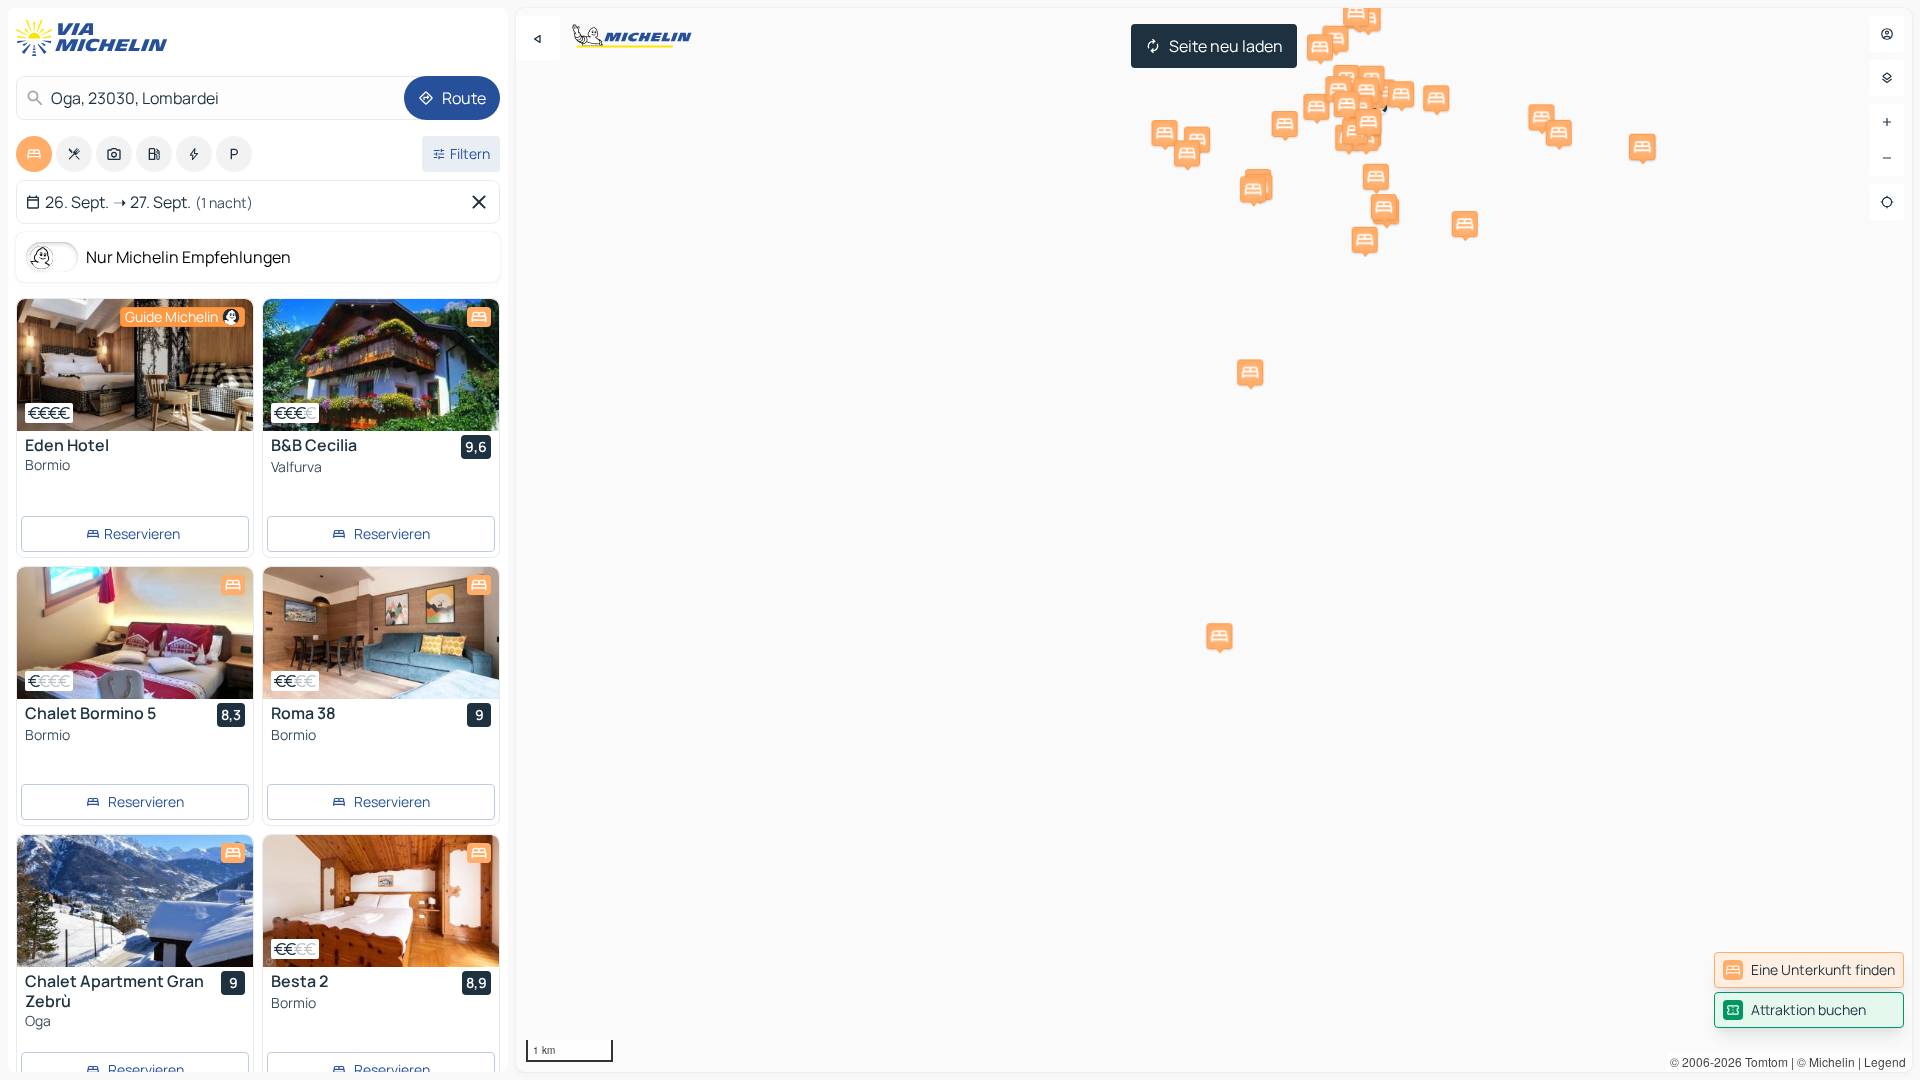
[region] (1214, 540)
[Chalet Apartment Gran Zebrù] (135, 901)
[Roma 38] (381, 633)
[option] (34, 154)
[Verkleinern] (1887, 158)
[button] (1541, 117)
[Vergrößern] (1887, 122)
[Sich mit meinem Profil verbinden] (1887, 34)
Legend (1885, 1061)
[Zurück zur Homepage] (96, 38)
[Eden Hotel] (135, 365)
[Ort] (1887, 202)
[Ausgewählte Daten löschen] (483, 202)
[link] (1809, 970)
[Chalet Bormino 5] (135, 633)
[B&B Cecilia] (381, 365)
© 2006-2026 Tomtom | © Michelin (1762, 1061)
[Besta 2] (381, 901)
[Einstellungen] (1887, 78)
